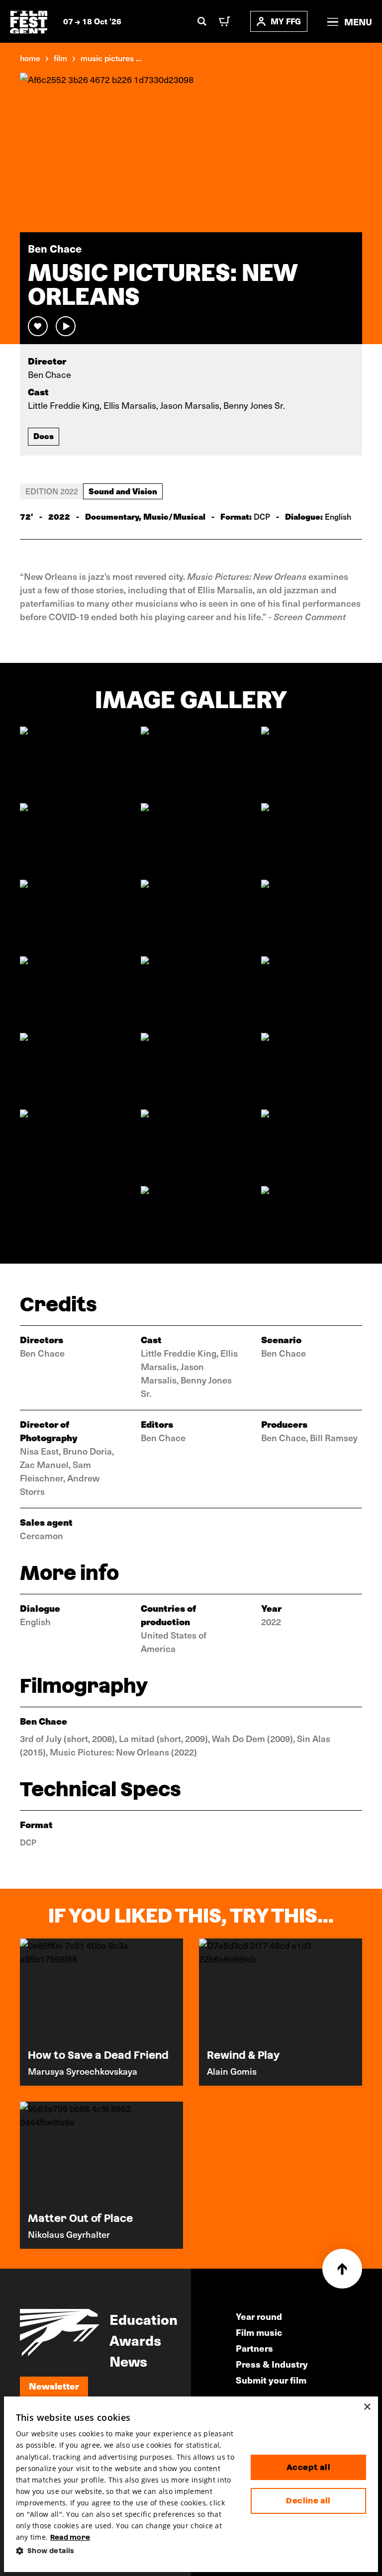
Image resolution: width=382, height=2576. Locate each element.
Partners (254, 2348)
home (30, 58)
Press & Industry (272, 2364)
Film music (259, 2332)
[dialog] (191, 2484)
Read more (70, 2537)
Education (143, 2319)
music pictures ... (111, 58)
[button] (125, 2551)
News (128, 2361)
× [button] (367, 2407)
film (60, 58)
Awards (135, 2340)
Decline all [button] (308, 2501)
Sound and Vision (123, 491)
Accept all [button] (308, 2467)
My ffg (286, 21)
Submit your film (271, 2380)
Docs (44, 436)
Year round (259, 2316)
